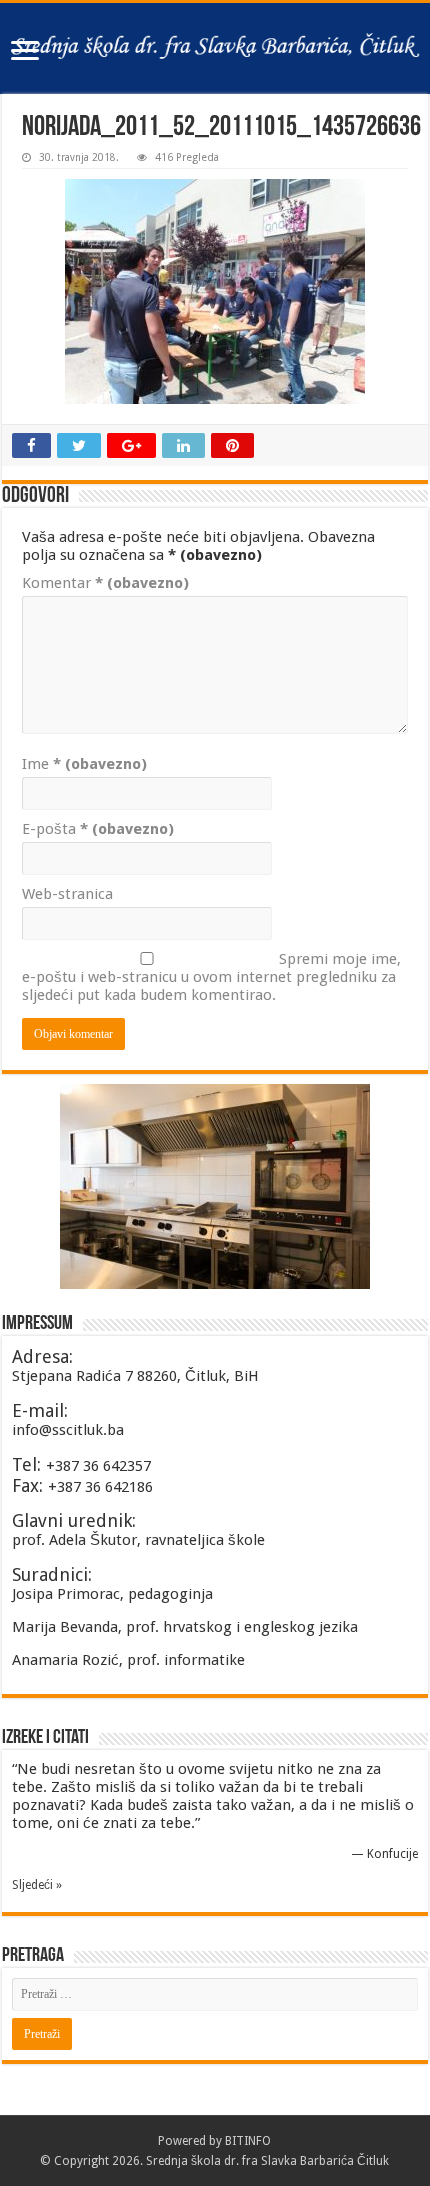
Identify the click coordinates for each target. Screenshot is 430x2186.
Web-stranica (67, 894)
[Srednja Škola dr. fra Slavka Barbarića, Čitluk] (215, 48)
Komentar (105, 583)
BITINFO (248, 2141)
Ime (84, 764)
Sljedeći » (37, 1885)
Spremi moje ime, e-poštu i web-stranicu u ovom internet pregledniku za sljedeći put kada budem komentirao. (211, 977)
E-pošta (98, 829)
